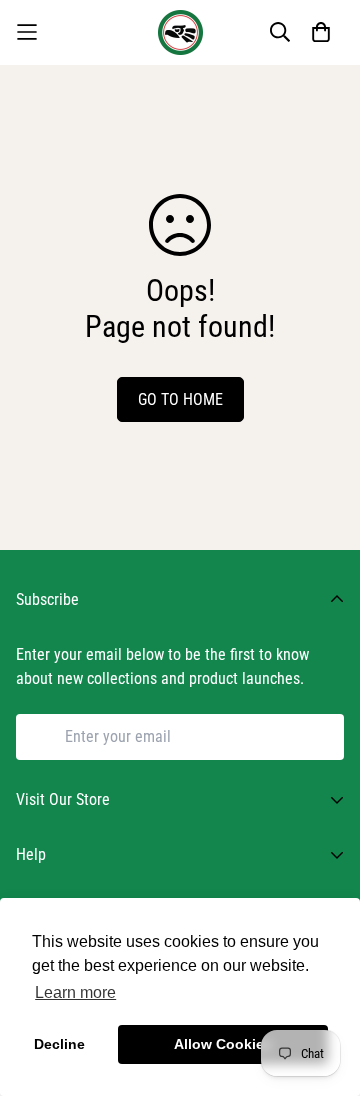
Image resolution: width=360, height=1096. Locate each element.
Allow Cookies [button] (223, 1044)
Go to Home (180, 399)
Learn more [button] (75, 992)
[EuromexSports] (180, 32)
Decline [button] (59, 1044)
